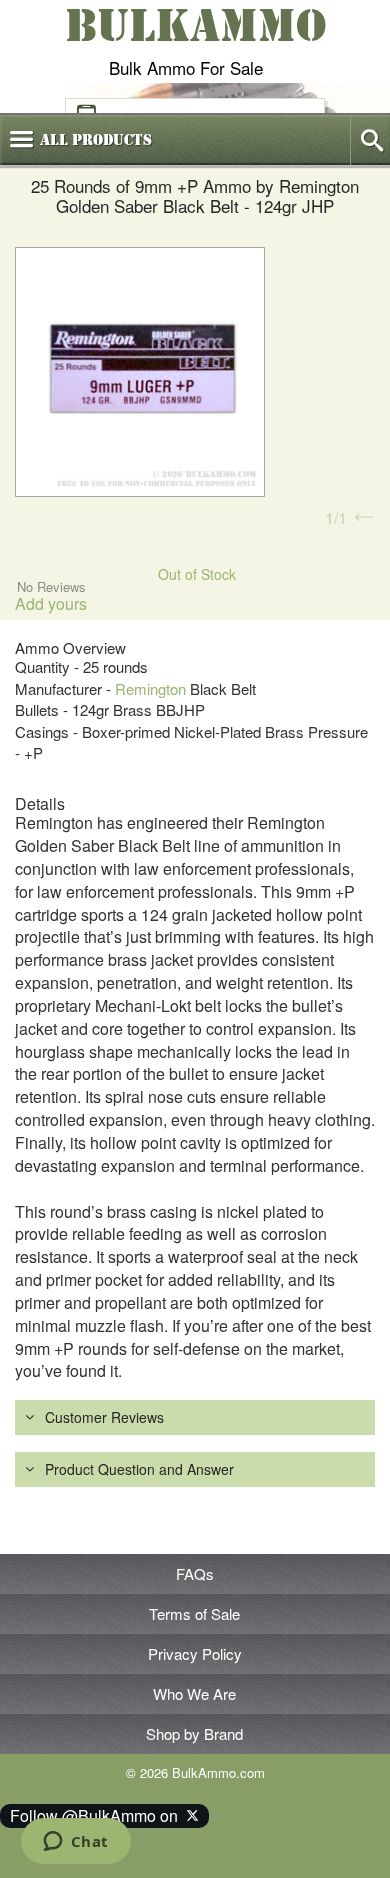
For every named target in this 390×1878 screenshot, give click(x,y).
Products (96, 140)
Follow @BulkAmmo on (98, 1815)
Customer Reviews (104, 1417)
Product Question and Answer (139, 1469)
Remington (150, 688)
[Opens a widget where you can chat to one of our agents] (75, 1843)
